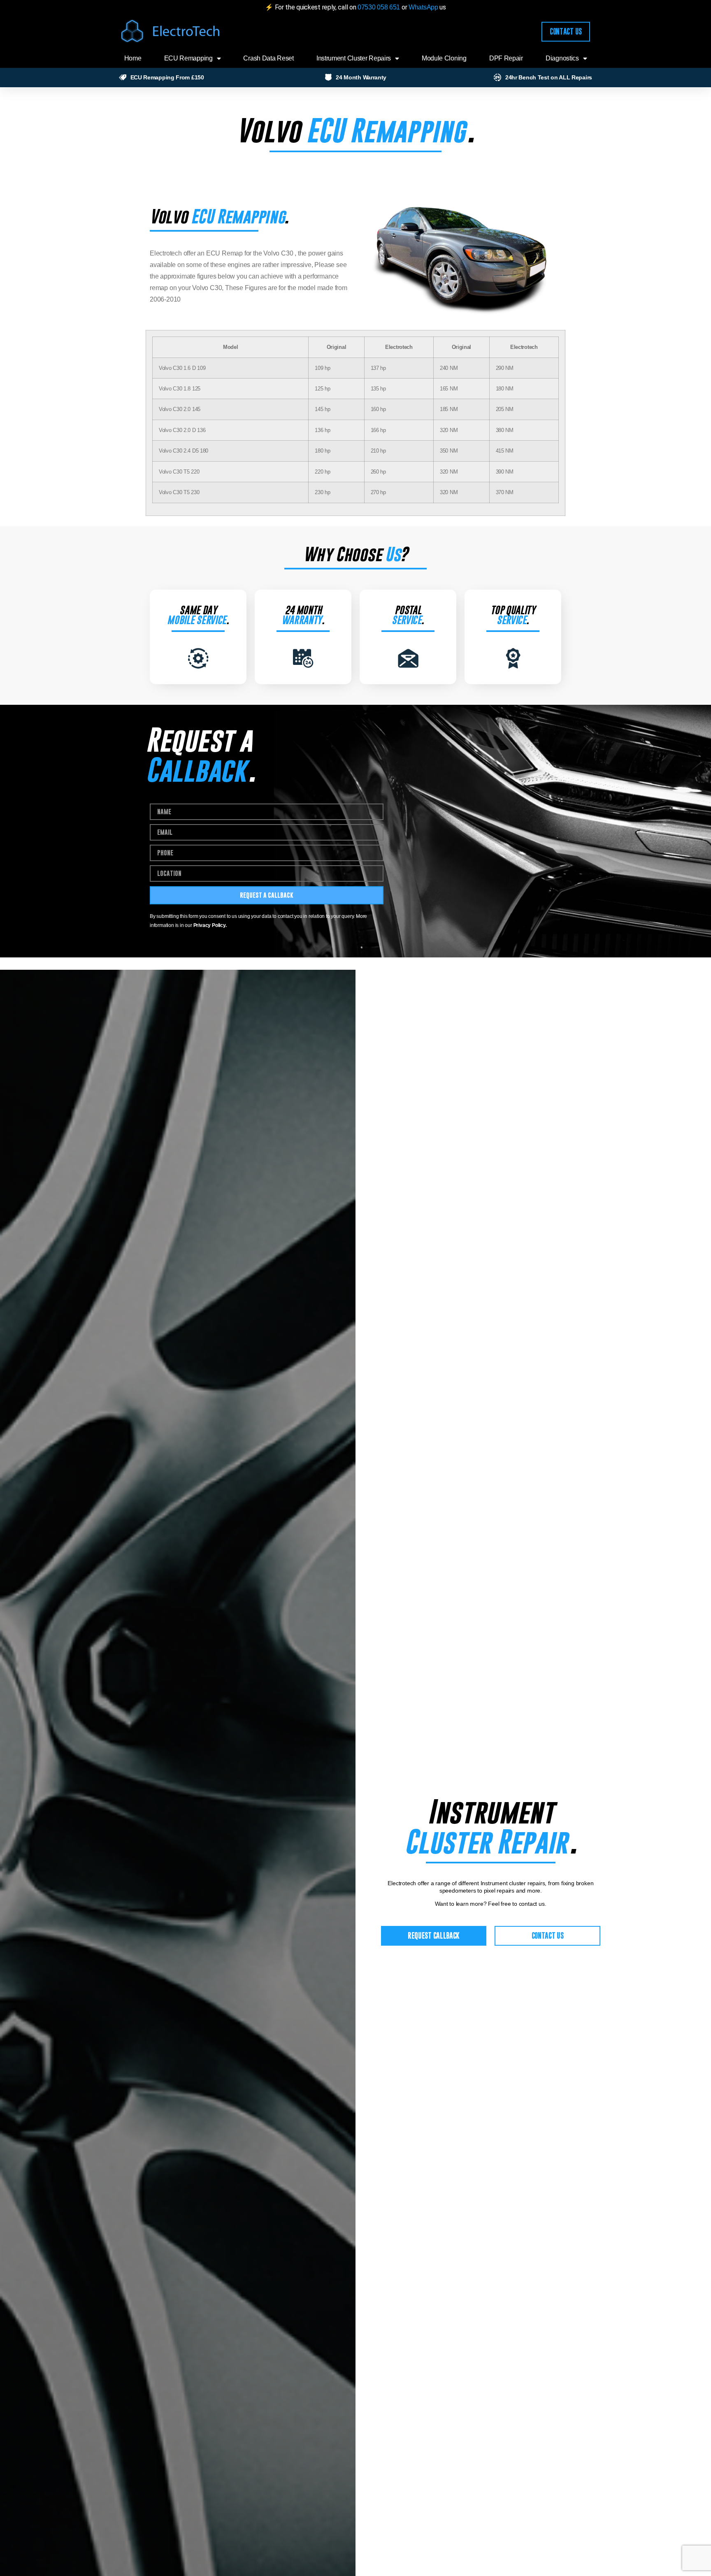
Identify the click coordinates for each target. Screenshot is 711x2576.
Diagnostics (562, 58)
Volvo (268, 130)
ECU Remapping (188, 58)
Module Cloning (444, 58)
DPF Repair (506, 58)
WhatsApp (424, 7)
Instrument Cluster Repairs (354, 58)
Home (133, 58)
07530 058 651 (379, 7)
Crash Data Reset (268, 58)
